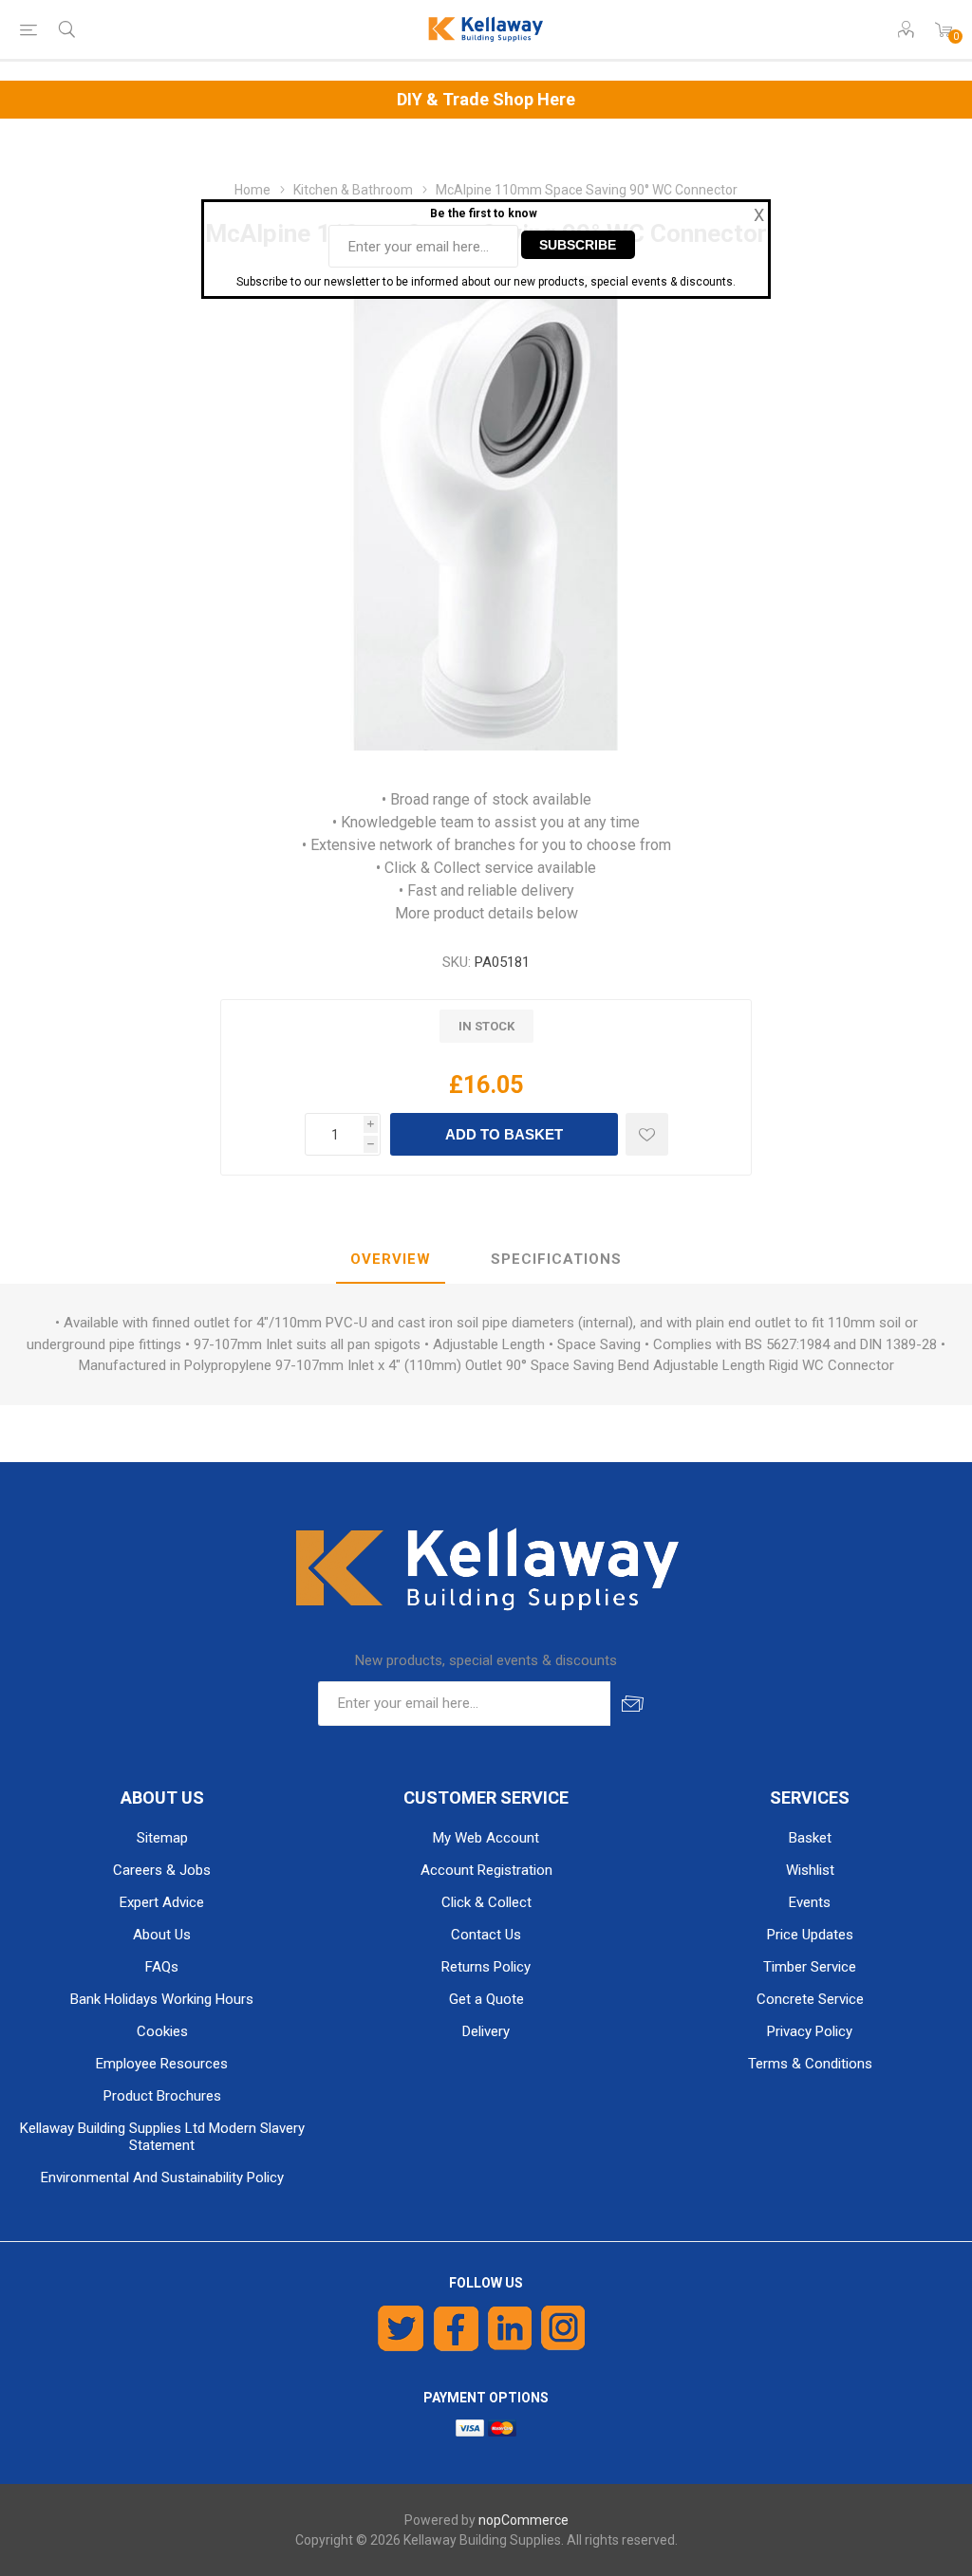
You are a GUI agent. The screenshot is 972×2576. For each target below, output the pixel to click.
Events (810, 1902)
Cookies (162, 2031)
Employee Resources (162, 2064)
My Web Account (486, 1838)
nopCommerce (523, 2520)
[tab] (391, 1260)
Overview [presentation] (391, 1259)
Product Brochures (162, 2096)
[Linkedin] (510, 2328)
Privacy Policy (810, 2031)
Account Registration (486, 1870)
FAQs (162, 1967)
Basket (810, 1838)
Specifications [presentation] (556, 1259)
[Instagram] (564, 2328)
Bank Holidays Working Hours (162, 1999)
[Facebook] (456, 2328)
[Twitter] (401, 2328)
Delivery (486, 2031)
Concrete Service (810, 1999)
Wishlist (810, 1870)
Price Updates (810, 1935)
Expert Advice (162, 1902)
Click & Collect (486, 1902)
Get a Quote (486, 1999)
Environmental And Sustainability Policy (162, 2178)
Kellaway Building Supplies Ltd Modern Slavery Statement (162, 2137)
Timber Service (810, 1967)
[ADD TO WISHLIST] (647, 1134)
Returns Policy (486, 1967)
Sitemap (162, 1838)
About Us (162, 1935)
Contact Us (486, 1935)
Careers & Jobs (162, 1870)
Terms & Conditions (810, 2064)
